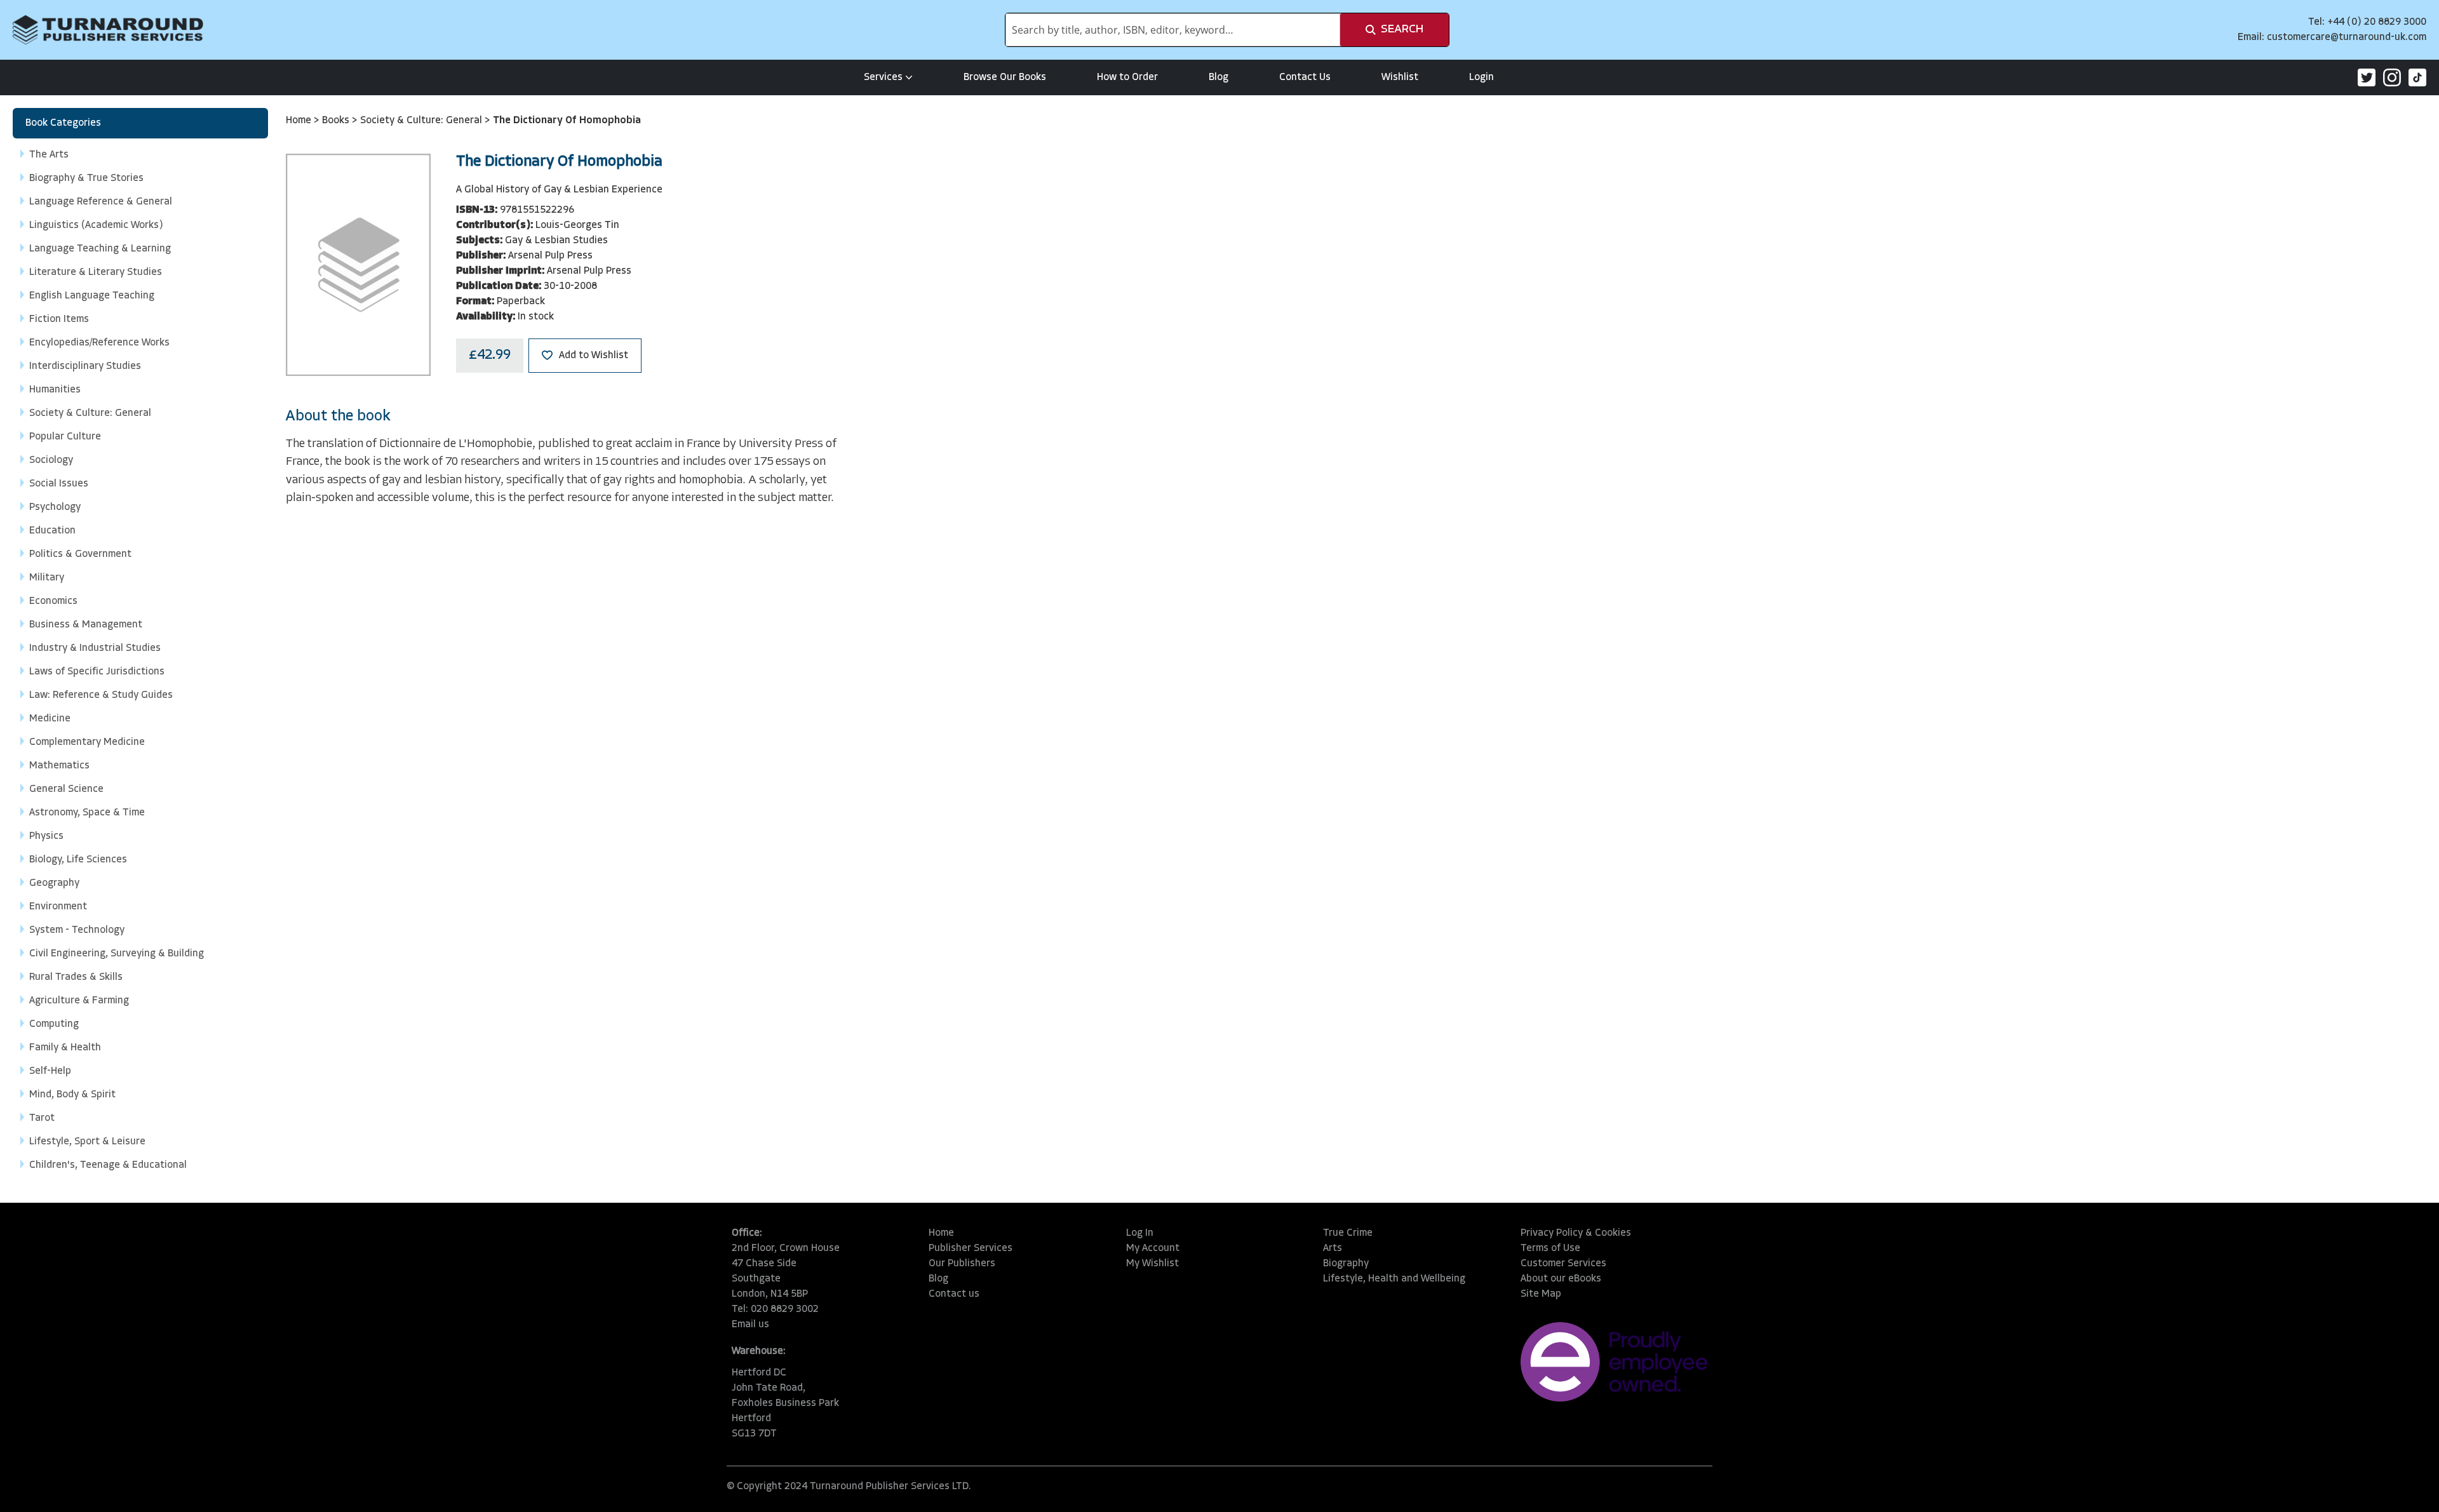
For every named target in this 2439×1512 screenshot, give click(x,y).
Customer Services (1563, 1264)
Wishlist (1400, 77)
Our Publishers (962, 1264)
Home (300, 121)
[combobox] (1173, 30)
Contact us (954, 1294)
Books (337, 121)
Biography (1346, 1264)
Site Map (1541, 1294)
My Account (1153, 1248)
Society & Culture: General (422, 121)
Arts (1333, 1248)
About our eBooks (1561, 1279)
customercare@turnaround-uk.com (2347, 37)
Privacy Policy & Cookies (1576, 1233)
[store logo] (108, 30)
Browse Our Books (1005, 77)
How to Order (1127, 77)
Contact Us (1305, 77)
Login (1482, 77)
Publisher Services (971, 1248)
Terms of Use (1550, 1248)
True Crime (1348, 1233)
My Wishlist (1152, 1264)
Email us (750, 1325)
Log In (1140, 1233)
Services (883, 77)
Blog (1219, 77)
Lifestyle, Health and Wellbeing (1394, 1279)
